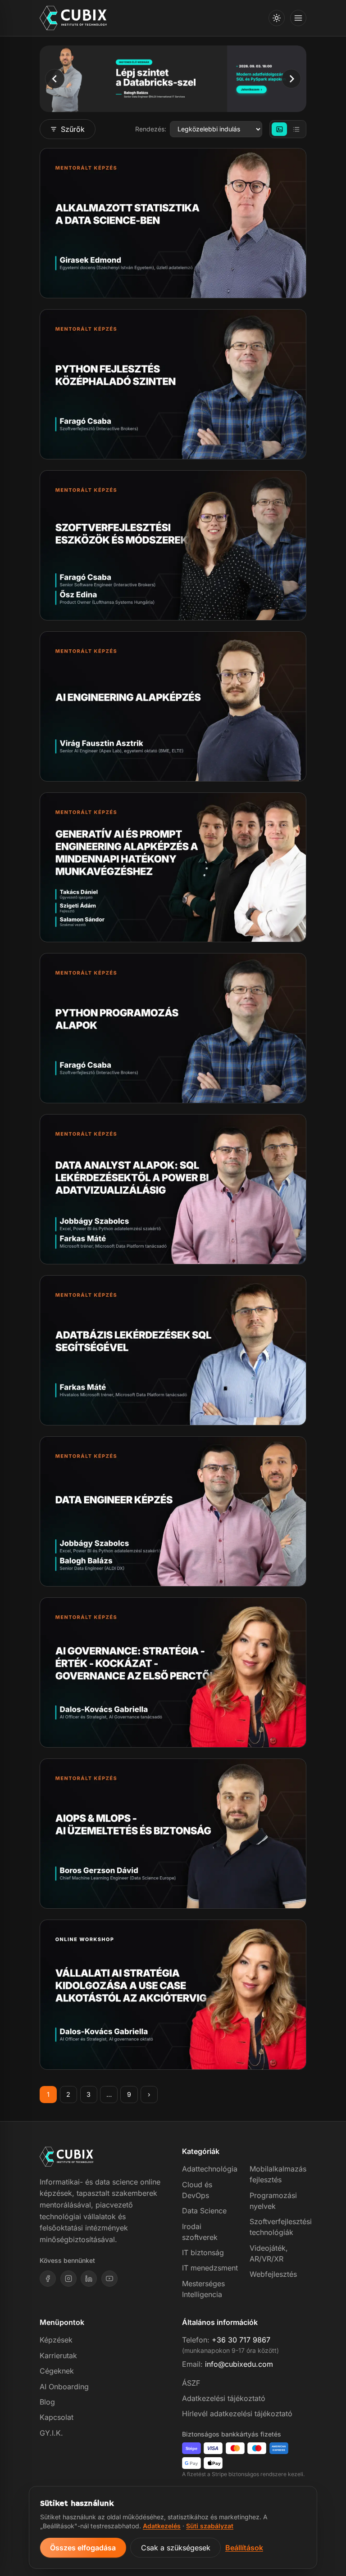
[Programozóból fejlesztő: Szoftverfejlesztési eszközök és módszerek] (173, 545)
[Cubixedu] (73, 18)
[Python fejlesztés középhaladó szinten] (173, 384)
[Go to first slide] (291, 79)
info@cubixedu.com (239, 2364)
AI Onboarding (64, 2387)
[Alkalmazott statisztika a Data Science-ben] (173, 223)
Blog (47, 2402)
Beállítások (244, 2548)
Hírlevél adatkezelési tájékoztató (237, 2414)
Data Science (204, 2211)
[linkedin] (89, 2279)
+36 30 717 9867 (241, 2340)
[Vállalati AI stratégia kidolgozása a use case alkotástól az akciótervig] (173, 1995)
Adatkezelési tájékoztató (224, 2398)
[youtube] (109, 2279)
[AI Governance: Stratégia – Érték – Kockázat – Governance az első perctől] (173, 1672)
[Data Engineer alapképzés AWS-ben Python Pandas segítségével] (173, 1511)
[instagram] (68, 2279)
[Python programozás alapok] (173, 1028)
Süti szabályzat (210, 2526)
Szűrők (73, 129)
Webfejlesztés (273, 2274)
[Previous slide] (55, 79)
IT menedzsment (210, 2268)
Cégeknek (57, 2371)
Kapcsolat (57, 2417)
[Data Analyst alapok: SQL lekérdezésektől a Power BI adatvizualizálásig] (173, 1189)
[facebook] (48, 2279)
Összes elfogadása (83, 2548)
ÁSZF (191, 2383)
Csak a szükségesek (176, 2548)
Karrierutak (58, 2356)
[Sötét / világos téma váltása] (277, 18)
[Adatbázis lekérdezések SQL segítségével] (173, 1350)
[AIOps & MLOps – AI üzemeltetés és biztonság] (173, 1834)
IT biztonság (203, 2252)
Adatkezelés (162, 2526)
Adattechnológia (210, 2169)
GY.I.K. (51, 2433)
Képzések (56, 2340)
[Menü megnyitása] (298, 18)
